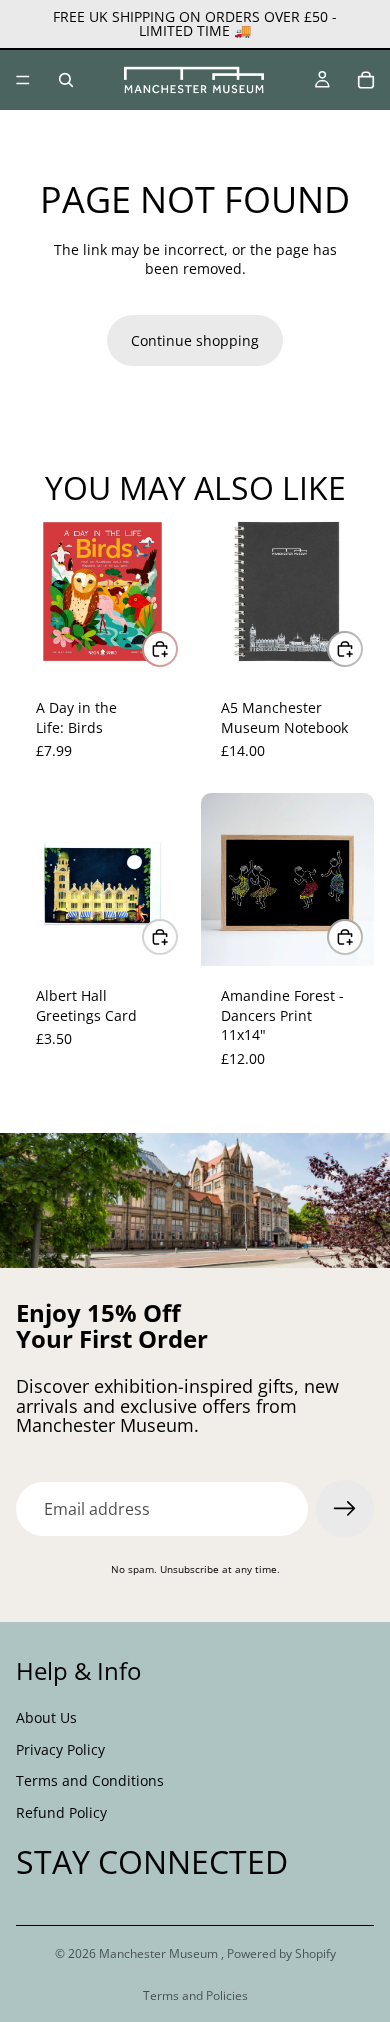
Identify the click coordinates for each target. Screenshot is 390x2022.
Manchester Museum (160, 1953)
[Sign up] (345, 1509)
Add (177, 648)
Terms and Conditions (90, 1780)
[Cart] (366, 80)
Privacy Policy (60, 1748)
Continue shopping (195, 340)
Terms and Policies (195, 1995)
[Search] (66, 80)
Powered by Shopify (281, 1953)
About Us (46, 1717)
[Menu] (23, 80)
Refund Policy (61, 1812)
